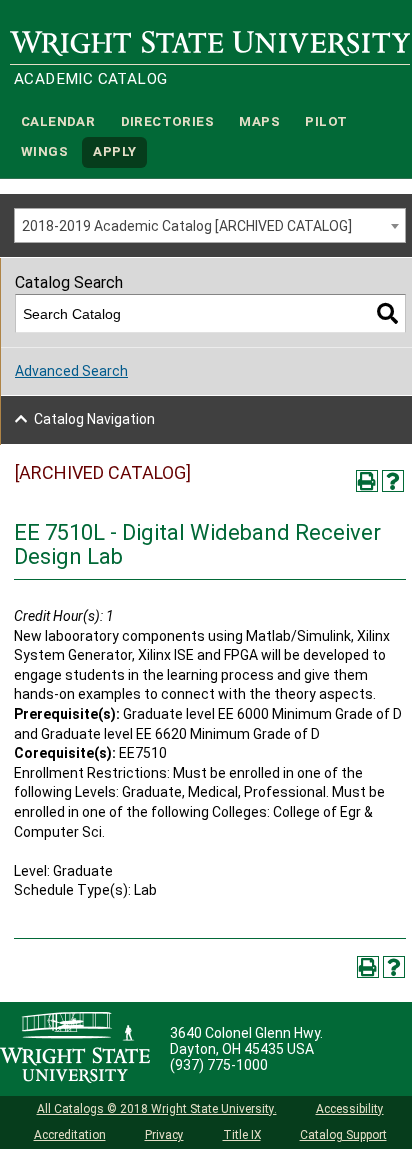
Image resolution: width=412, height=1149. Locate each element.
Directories (167, 121)
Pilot (326, 121)
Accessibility (350, 1109)
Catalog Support (343, 1135)
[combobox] (210, 225)
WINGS (44, 152)
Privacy (164, 1135)
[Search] (387, 313)
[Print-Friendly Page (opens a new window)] (367, 481)
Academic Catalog (90, 79)
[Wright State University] (75, 1049)
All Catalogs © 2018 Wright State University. (157, 1109)
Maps (259, 121)
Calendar (58, 121)
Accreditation (70, 1135)
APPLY (114, 152)
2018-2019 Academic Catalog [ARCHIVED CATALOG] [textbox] (187, 226)
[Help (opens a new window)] (393, 481)
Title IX (242, 1135)
